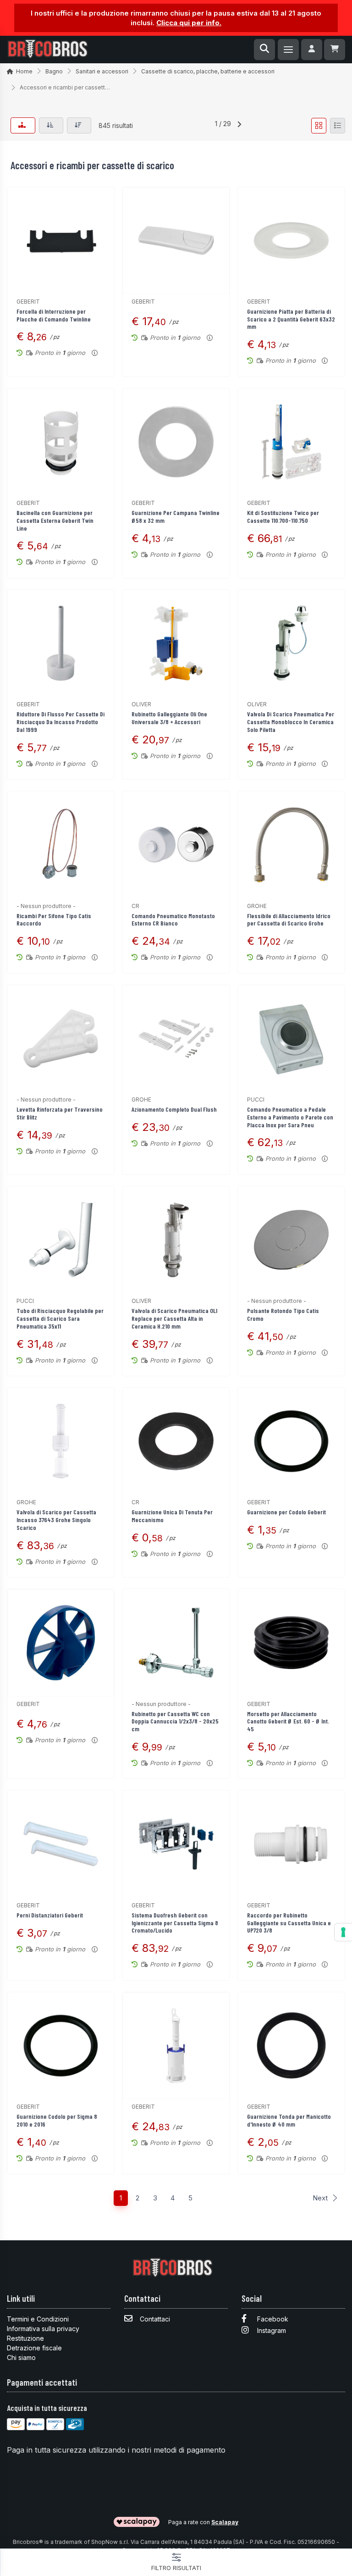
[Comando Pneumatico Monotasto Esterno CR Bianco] (176, 845)
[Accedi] (312, 50)
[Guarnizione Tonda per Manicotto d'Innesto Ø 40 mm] (291, 2046)
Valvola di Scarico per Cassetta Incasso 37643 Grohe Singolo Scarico (56, 1520)
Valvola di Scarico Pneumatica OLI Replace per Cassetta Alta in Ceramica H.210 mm (174, 1318)
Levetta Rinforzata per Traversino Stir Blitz (60, 1113)
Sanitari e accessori (102, 71)
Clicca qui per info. (189, 23)
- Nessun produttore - (46, 906)
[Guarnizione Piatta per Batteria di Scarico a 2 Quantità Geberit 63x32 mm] (291, 241)
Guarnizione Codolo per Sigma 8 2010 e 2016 (57, 2120)
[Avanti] (239, 126)
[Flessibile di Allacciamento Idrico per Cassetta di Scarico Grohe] (291, 845)
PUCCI (256, 1100)
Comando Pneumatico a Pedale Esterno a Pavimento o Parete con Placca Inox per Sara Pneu (290, 1117)
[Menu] (288, 50)
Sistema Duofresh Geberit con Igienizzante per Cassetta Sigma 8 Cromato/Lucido (175, 1923)
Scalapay (225, 2522)
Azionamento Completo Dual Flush (174, 1109)
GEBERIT (28, 302)
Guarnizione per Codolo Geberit (286, 1512)
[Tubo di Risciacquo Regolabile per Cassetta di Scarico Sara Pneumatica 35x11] (61, 1240)
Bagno (54, 71)
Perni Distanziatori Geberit (50, 1915)
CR (135, 906)
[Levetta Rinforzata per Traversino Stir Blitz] (61, 1039)
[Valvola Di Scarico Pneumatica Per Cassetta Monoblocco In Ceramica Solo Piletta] (291, 643)
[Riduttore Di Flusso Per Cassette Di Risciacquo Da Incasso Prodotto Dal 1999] (61, 643)
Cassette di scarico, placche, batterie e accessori (208, 71)
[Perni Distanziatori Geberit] (61, 1844)
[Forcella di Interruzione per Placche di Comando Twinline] (61, 241)
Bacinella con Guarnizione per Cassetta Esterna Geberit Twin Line (55, 520)
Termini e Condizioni (38, 2319)
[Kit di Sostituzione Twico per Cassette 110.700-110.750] (291, 442)
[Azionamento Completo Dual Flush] (176, 1039)
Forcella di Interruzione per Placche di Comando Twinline (54, 315)
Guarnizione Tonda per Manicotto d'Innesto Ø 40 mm (289, 2120)
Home (24, 71)
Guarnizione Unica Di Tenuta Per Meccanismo (172, 1516)
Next (320, 2198)
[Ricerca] (264, 50)
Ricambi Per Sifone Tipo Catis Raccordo (54, 920)
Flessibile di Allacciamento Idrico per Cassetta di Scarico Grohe (289, 920)
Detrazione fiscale (34, 2348)
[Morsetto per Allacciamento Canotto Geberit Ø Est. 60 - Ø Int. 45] (291, 1643)
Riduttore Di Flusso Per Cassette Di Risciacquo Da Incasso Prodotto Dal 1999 (60, 722)
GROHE (257, 906)
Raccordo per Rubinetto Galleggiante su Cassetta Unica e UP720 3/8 (289, 1923)
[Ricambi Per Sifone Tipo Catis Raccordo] (61, 845)
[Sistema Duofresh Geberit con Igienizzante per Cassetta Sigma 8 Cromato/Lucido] (176, 1844)
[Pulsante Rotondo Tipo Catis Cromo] (291, 1240)
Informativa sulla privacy (43, 2329)
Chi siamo (21, 2357)
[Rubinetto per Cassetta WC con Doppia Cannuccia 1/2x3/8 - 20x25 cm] (176, 1643)
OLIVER (141, 704)
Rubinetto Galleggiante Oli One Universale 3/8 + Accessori (169, 718)
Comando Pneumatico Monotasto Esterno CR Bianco (173, 920)
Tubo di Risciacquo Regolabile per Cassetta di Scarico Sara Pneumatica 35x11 (60, 1318)
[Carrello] (335, 50)
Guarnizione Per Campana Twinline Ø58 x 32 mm (176, 516)
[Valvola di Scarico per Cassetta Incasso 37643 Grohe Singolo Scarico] (61, 1441)
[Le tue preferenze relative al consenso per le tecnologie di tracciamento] (343, 1932)
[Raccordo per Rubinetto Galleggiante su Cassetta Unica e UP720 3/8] (291, 1844)
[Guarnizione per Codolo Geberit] (291, 1441)
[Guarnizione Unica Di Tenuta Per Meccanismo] (176, 1441)
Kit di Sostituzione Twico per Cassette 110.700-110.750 (283, 516)
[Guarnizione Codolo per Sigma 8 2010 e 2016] (61, 2046)
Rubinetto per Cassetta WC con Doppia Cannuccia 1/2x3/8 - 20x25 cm (175, 1721)
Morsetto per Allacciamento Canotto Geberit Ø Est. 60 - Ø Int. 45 (288, 1721)
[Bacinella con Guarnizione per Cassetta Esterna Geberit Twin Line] (61, 442)
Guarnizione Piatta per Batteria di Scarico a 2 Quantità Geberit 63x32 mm (291, 319)
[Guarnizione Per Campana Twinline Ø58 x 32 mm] (176, 442)
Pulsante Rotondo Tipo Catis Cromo (283, 1314)
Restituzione (25, 2338)
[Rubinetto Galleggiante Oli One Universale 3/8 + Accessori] (176, 643)
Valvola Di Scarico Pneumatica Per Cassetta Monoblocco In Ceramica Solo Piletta (291, 722)
